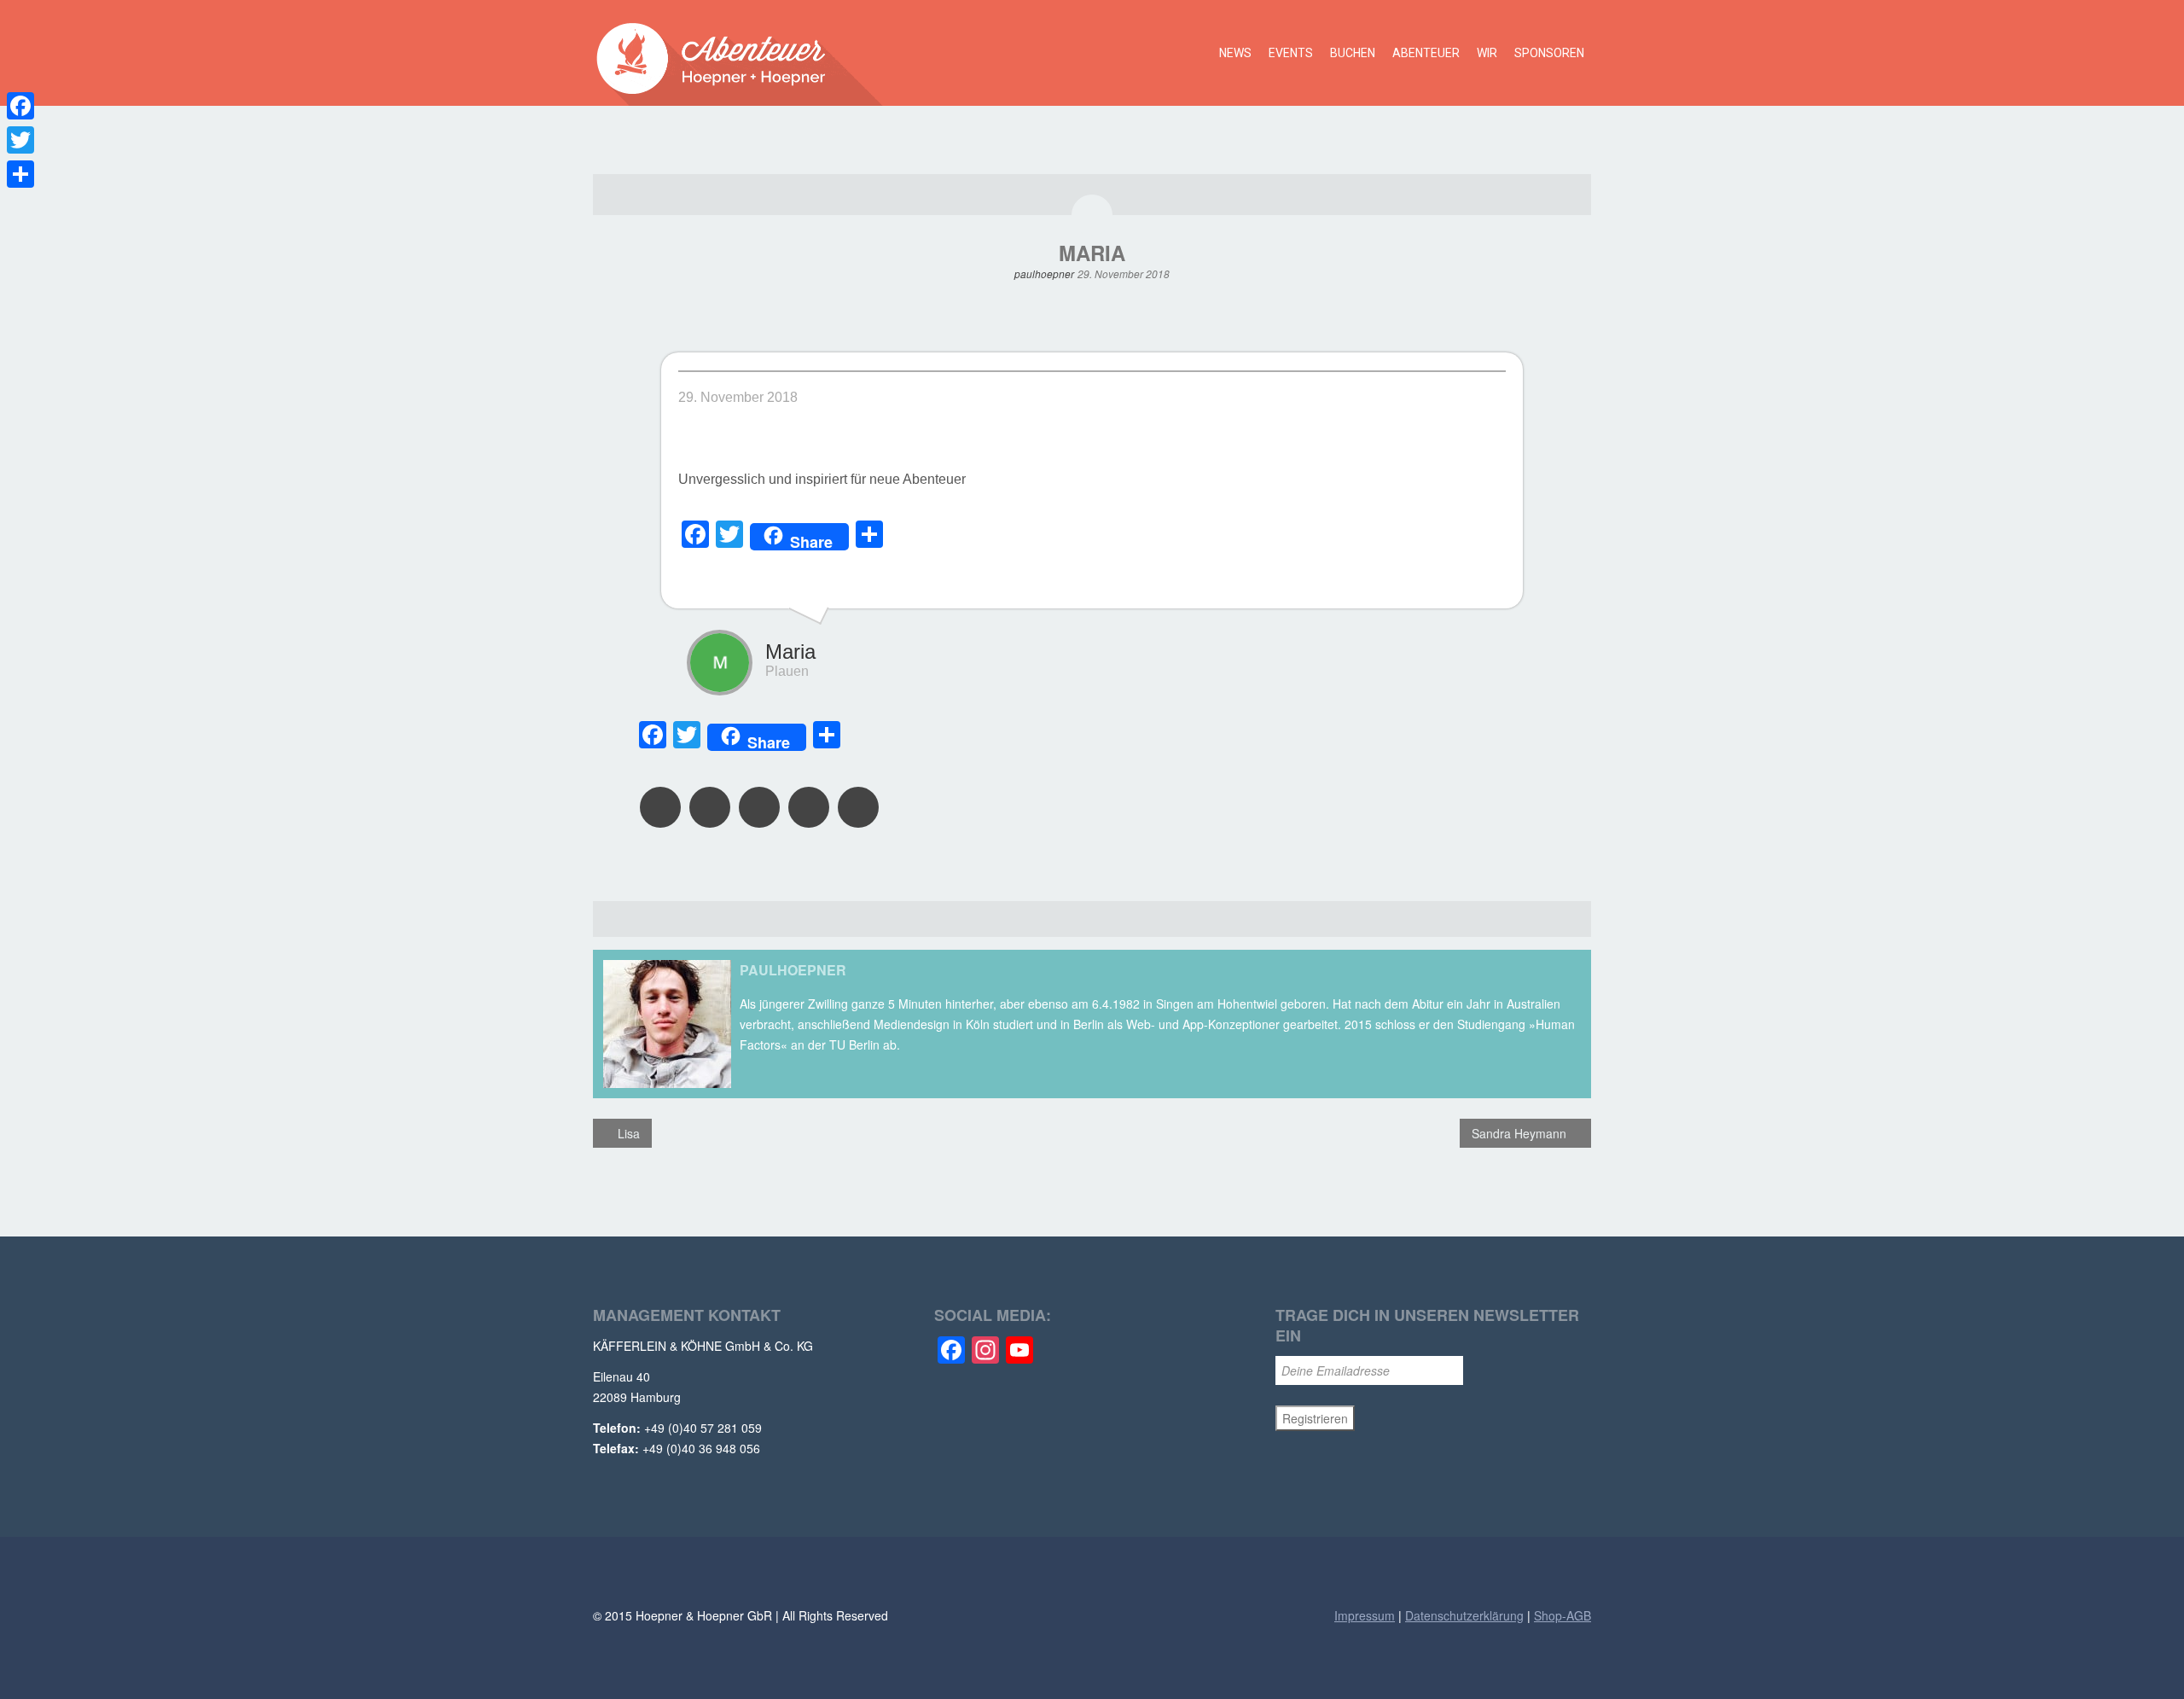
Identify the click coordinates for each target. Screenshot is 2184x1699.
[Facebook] (20, 106)
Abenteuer (1426, 53)
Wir (1487, 53)
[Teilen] (20, 174)
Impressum (1365, 1615)
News (1235, 53)
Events (1291, 53)
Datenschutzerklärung (1464, 1615)
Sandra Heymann (1521, 1133)
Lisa (627, 1133)
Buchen (1353, 53)
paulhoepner (1044, 273)
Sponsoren (1549, 53)
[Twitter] (20, 140)
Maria (1092, 253)
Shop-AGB (1562, 1615)
